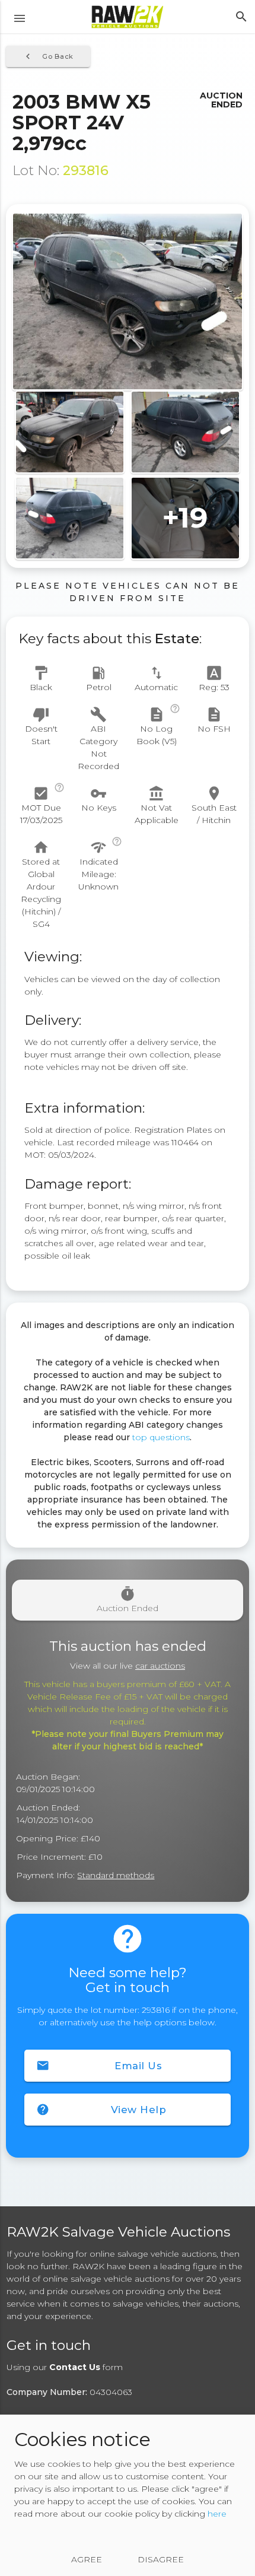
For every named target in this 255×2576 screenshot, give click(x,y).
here (217, 2514)
